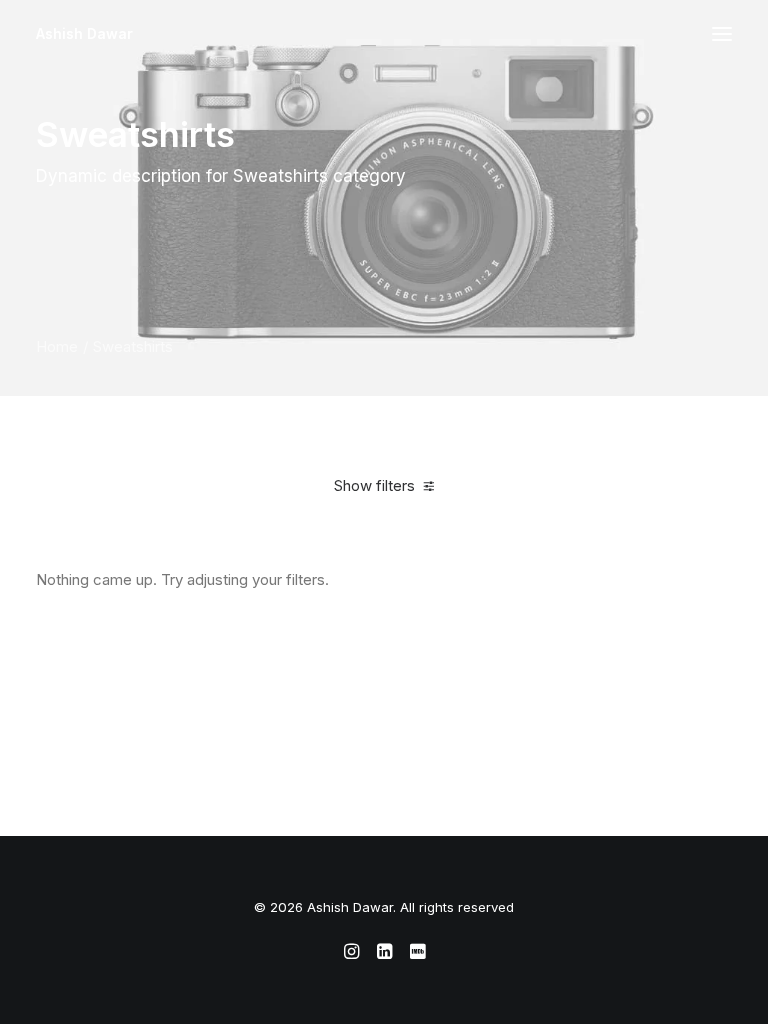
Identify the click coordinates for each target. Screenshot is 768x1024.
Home (57, 346)
